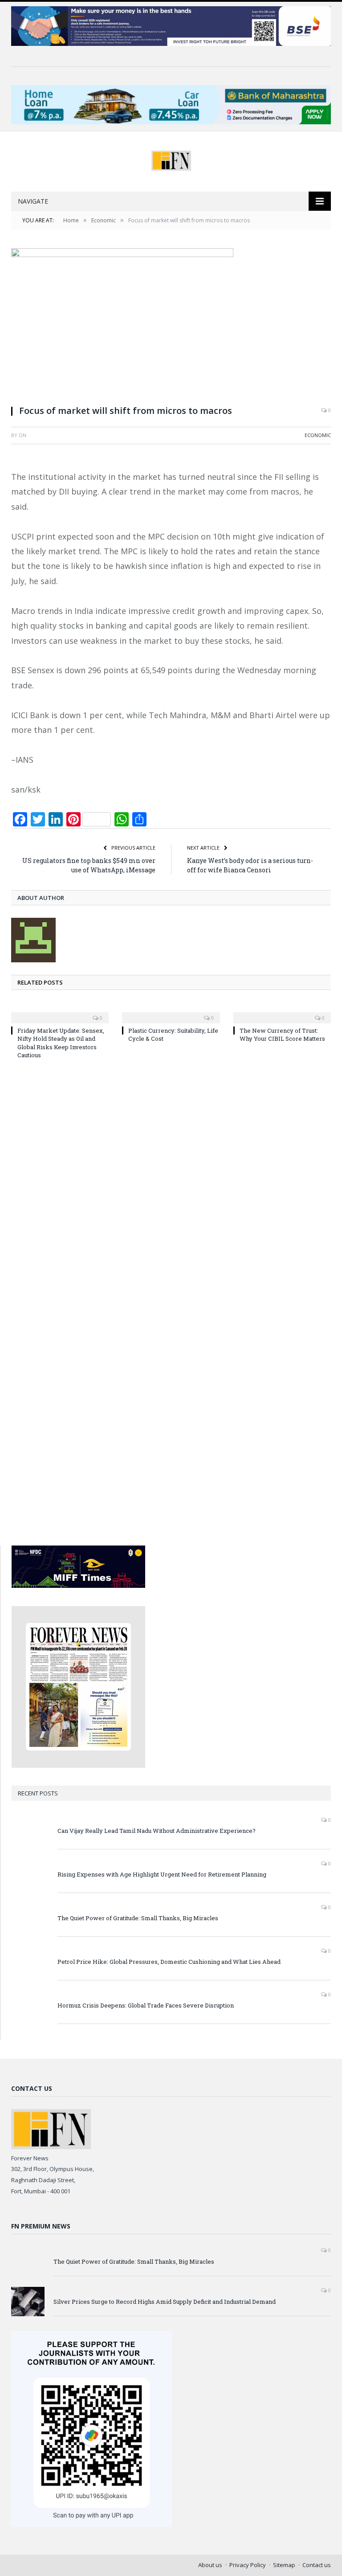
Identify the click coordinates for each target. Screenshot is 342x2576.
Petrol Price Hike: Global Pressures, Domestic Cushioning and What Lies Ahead (169, 1962)
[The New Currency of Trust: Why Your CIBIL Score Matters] (282, 1012)
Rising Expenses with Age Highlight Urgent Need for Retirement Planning (162, 1874)
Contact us (317, 2565)
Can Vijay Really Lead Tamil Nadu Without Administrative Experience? (157, 1831)
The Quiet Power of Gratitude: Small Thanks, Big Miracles (138, 1918)
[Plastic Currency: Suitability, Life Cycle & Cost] (171, 1012)
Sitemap (284, 2565)
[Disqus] (171, 1186)
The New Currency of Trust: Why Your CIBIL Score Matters (282, 1034)
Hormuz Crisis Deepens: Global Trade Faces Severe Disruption (146, 2005)
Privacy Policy (248, 2565)
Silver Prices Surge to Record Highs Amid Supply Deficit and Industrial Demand (165, 2302)
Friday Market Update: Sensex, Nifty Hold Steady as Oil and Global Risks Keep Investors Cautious (61, 1043)
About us (210, 2565)
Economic (318, 435)
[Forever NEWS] (171, 158)
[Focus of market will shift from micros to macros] (171, 323)
